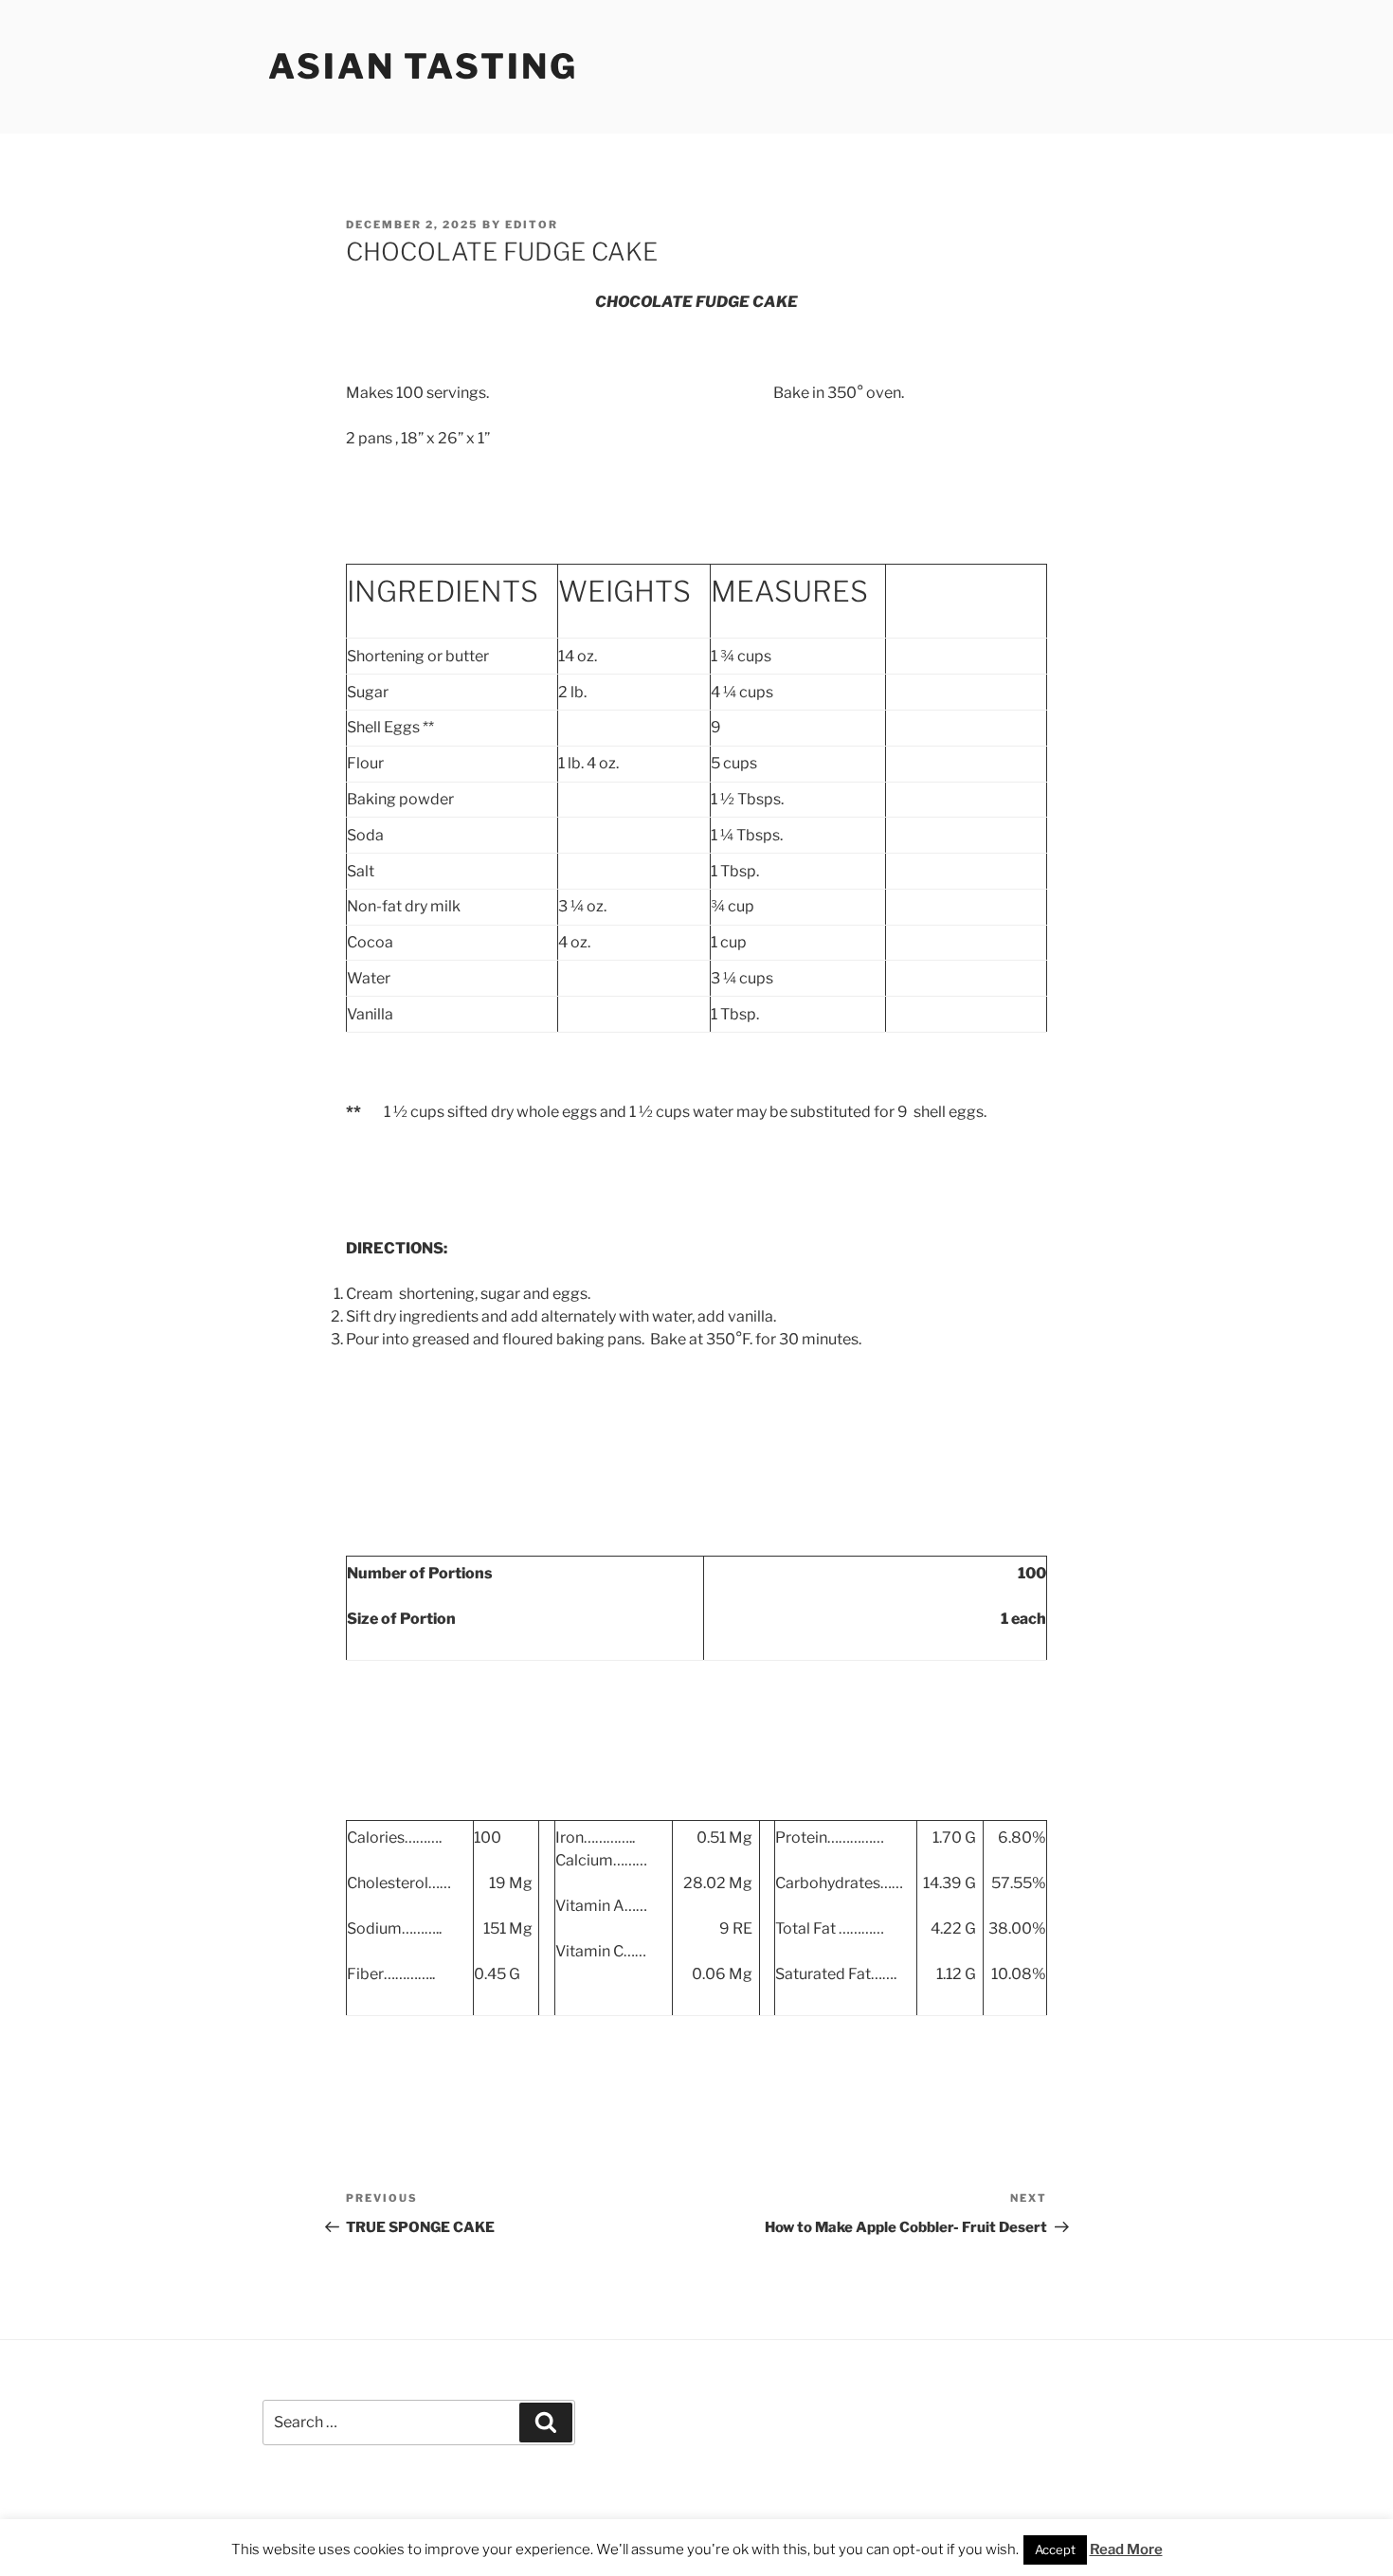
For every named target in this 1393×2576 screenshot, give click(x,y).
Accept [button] (1055, 2549)
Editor (532, 225)
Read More (1126, 2549)
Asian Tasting (423, 66)
